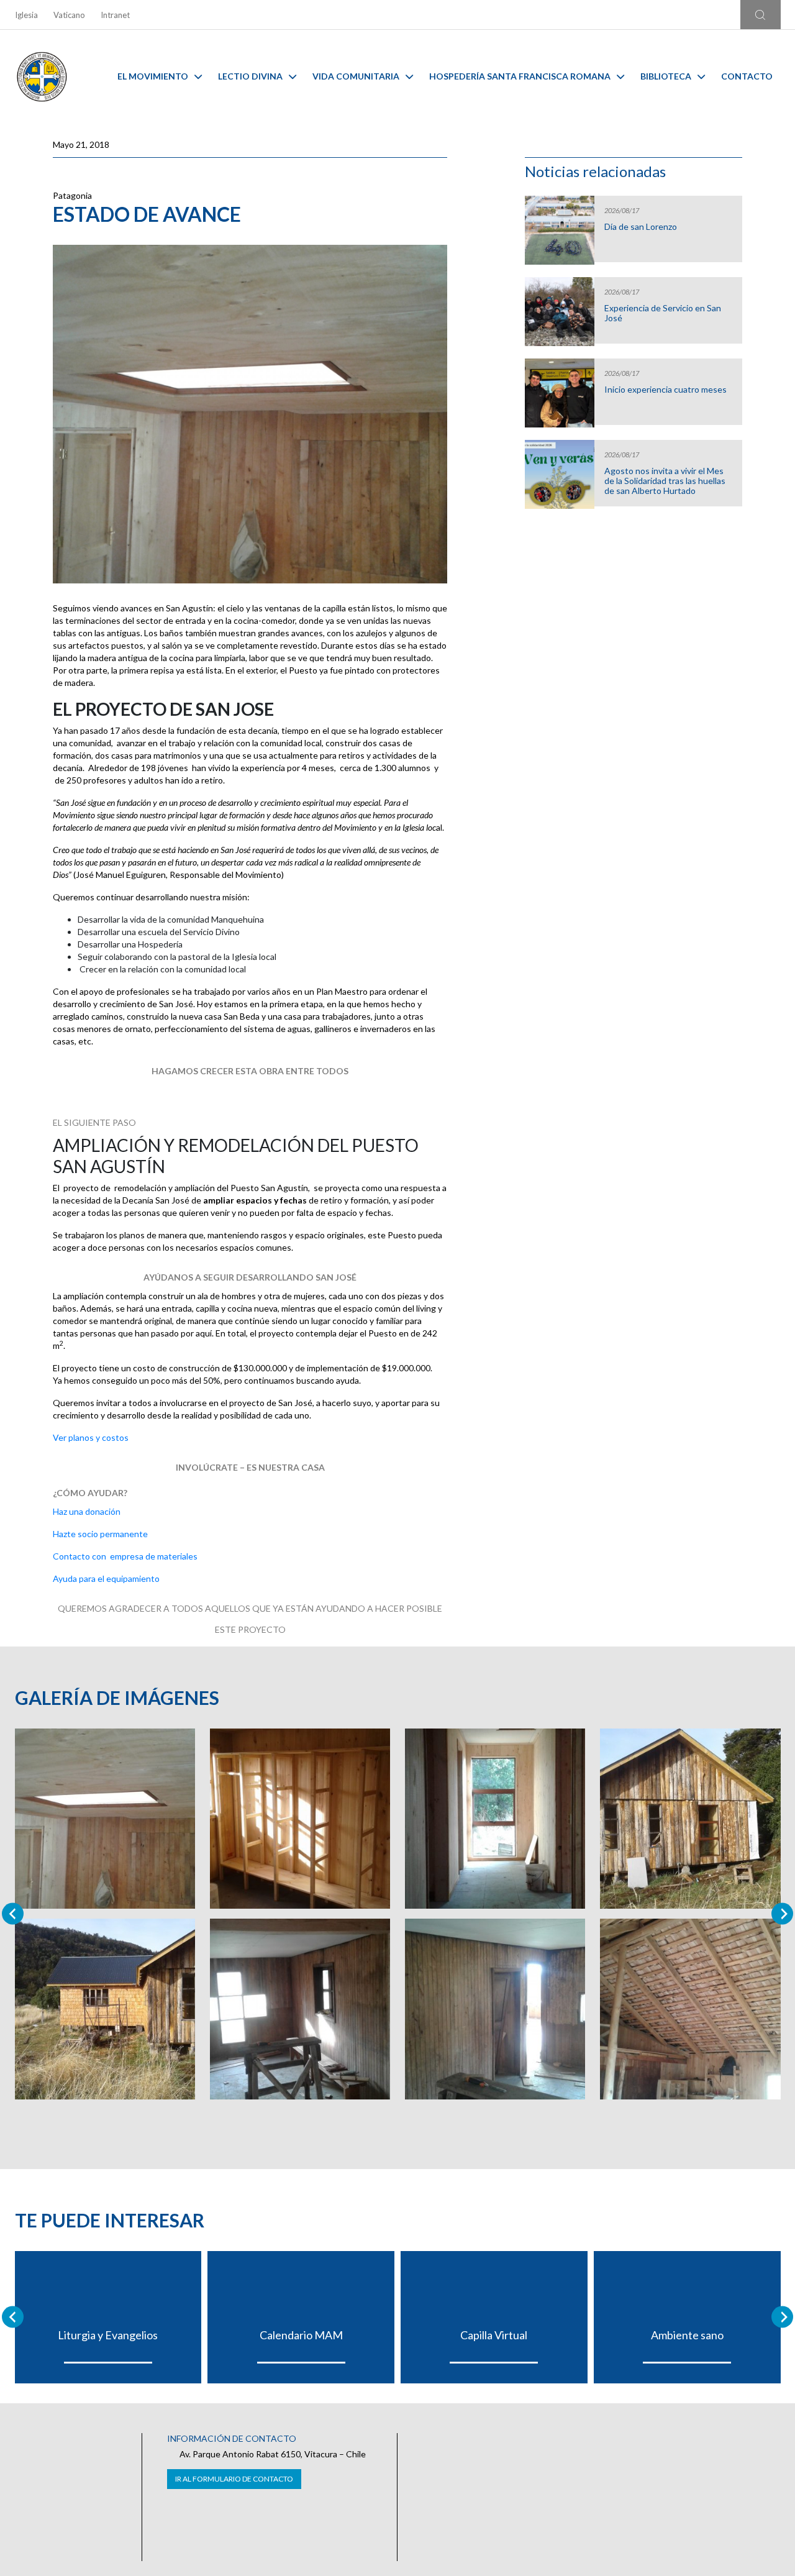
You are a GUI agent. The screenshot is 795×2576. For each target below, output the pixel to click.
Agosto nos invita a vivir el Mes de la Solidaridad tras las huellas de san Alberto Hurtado (665, 481)
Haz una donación (87, 1511)
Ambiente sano (687, 2335)
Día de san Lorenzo (641, 227)
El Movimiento (153, 76)
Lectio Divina (250, 76)
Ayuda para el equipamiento (106, 1578)
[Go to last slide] (13, 2317)
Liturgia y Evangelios (108, 2335)
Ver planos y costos (91, 1437)
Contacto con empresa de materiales (125, 1556)
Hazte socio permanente (101, 1534)
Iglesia (26, 15)
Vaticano (69, 15)
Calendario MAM (301, 2335)
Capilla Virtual (494, 2335)
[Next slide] (782, 1914)
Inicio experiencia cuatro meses (666, 390)
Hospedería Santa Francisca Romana (520, 76)
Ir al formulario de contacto (234, 2479)
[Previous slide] (13, 1914)
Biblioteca (666, 76)
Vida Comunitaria (356, 76)
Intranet (115, 15)
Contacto (747, 76)
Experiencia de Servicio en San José (663, 313)
